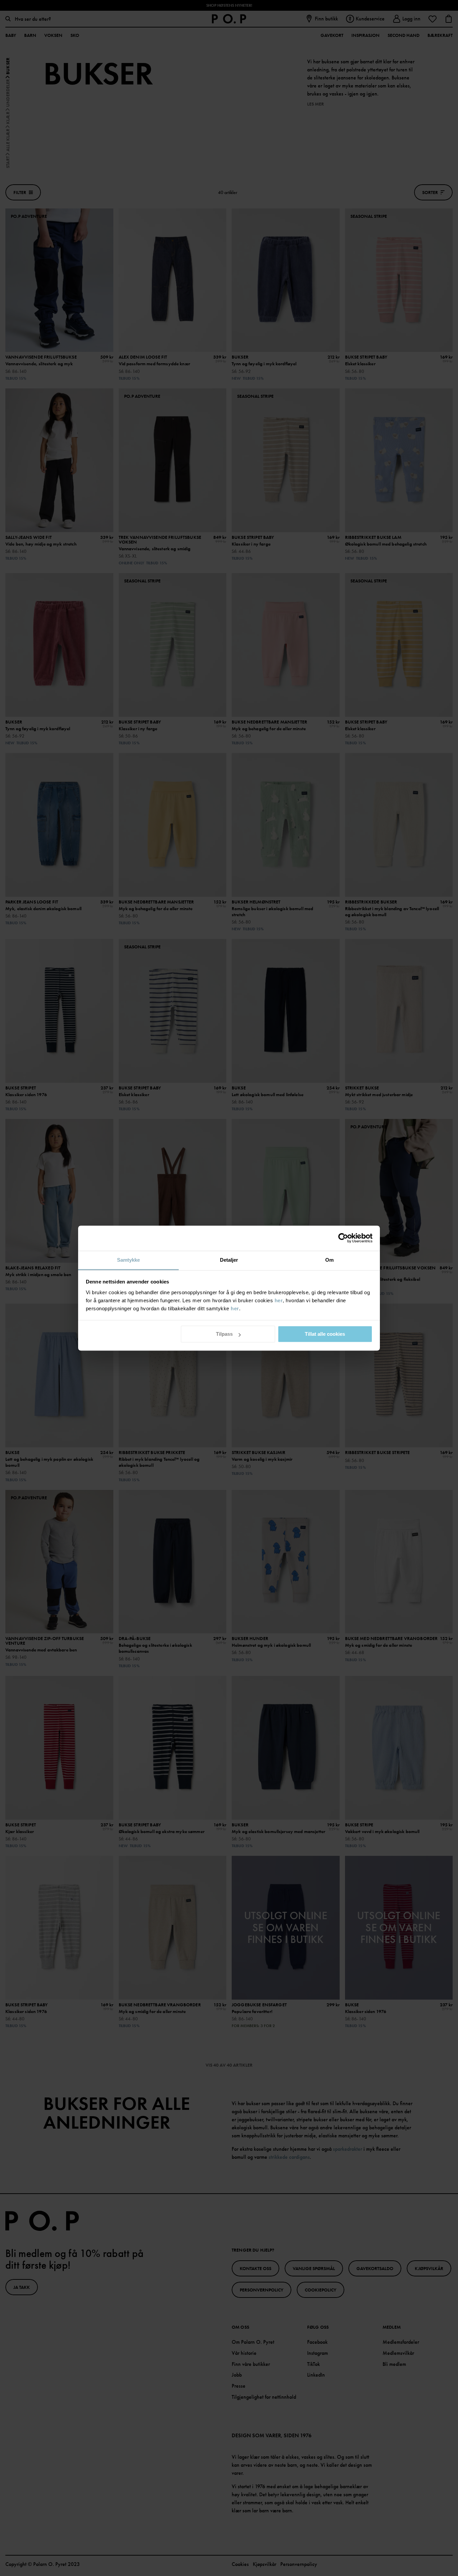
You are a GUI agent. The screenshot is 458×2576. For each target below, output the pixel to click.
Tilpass (224, 1334)
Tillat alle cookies (325, 1334)
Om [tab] (329, 1260)
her (279, 1300)
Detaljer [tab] (229, 1260)
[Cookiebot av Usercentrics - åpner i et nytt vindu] (343, 1238)
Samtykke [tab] (129, 1260)
